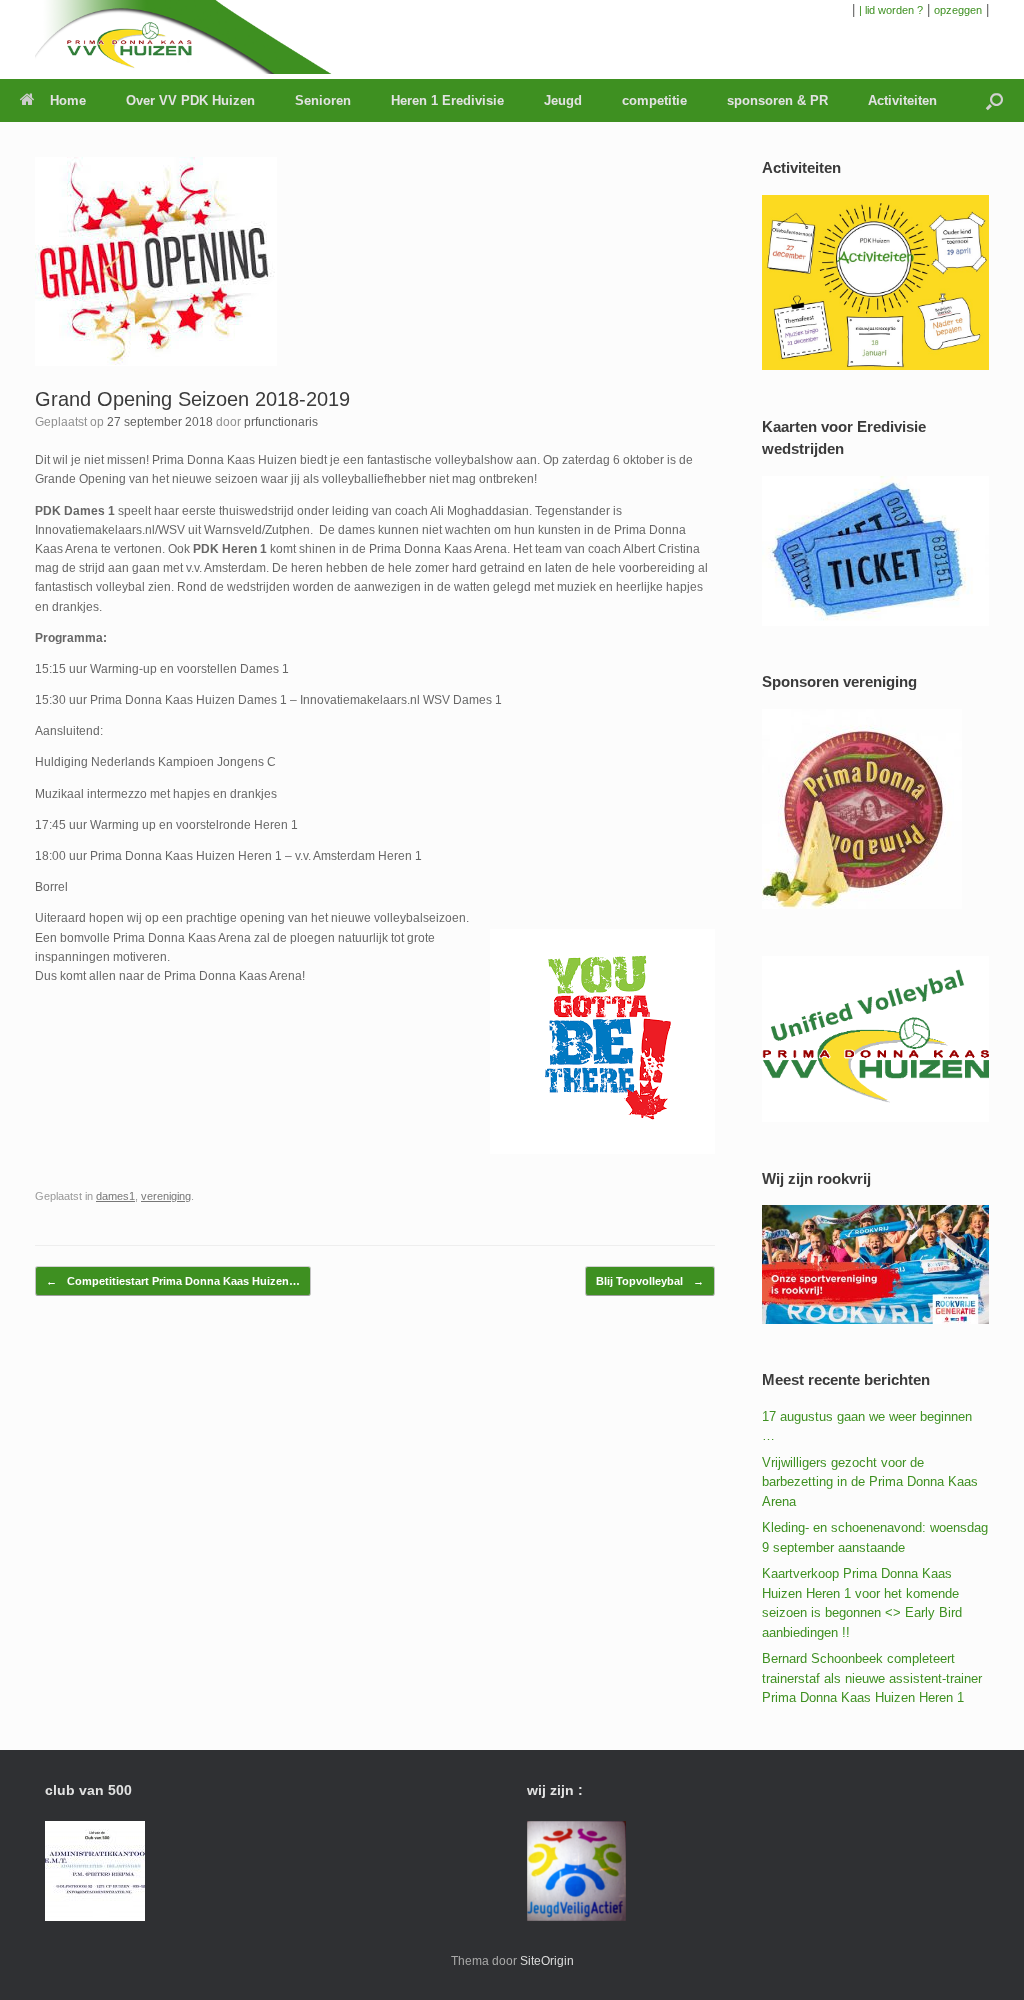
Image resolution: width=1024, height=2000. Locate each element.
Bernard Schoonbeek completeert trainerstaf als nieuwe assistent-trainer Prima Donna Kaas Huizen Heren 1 (872, 1678)
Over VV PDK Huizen (190, 100)
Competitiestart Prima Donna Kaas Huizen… (173, 1281)
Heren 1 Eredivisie (447, 100)
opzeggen (958, 10)
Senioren (323, 100)
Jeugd (563, 100)
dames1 (115, 1196)
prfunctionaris (281, 422)
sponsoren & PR (777, 100)
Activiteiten (902, 100)
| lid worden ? (891, 10)
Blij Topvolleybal (650, 1281)
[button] (994, 100)
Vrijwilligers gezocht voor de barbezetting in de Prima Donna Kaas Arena (870, 1482)
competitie (654, 100)
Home (68, 100)
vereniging (166, 1196)
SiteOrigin (547, 1961)
